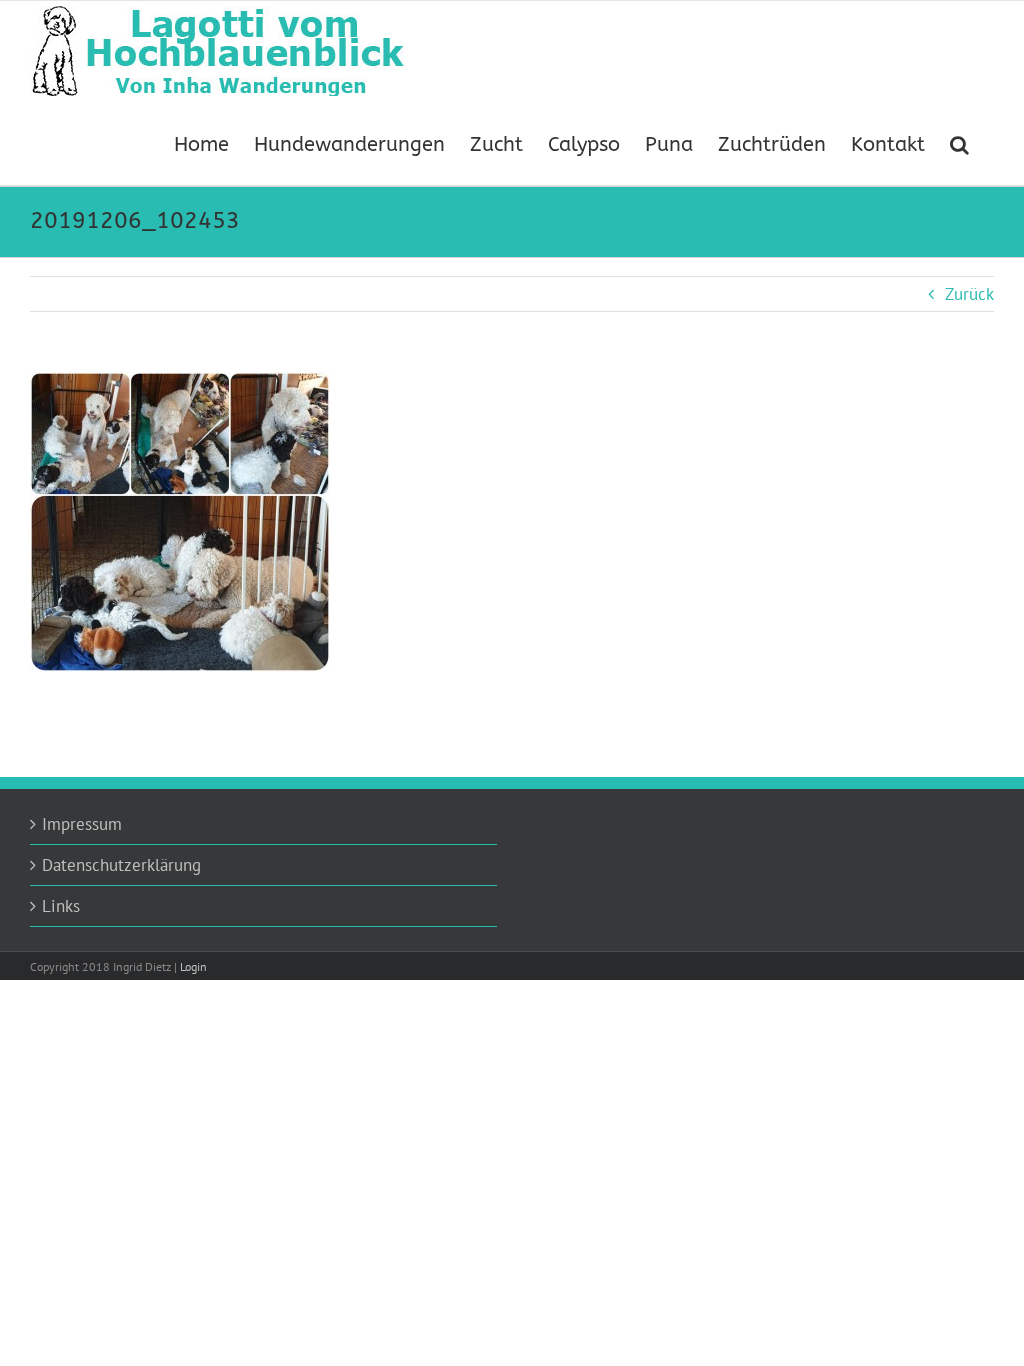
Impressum (82, 824)
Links (61, 906)
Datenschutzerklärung (121, 865)
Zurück (969, 294)
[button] (959, 143)
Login (193, 966)
